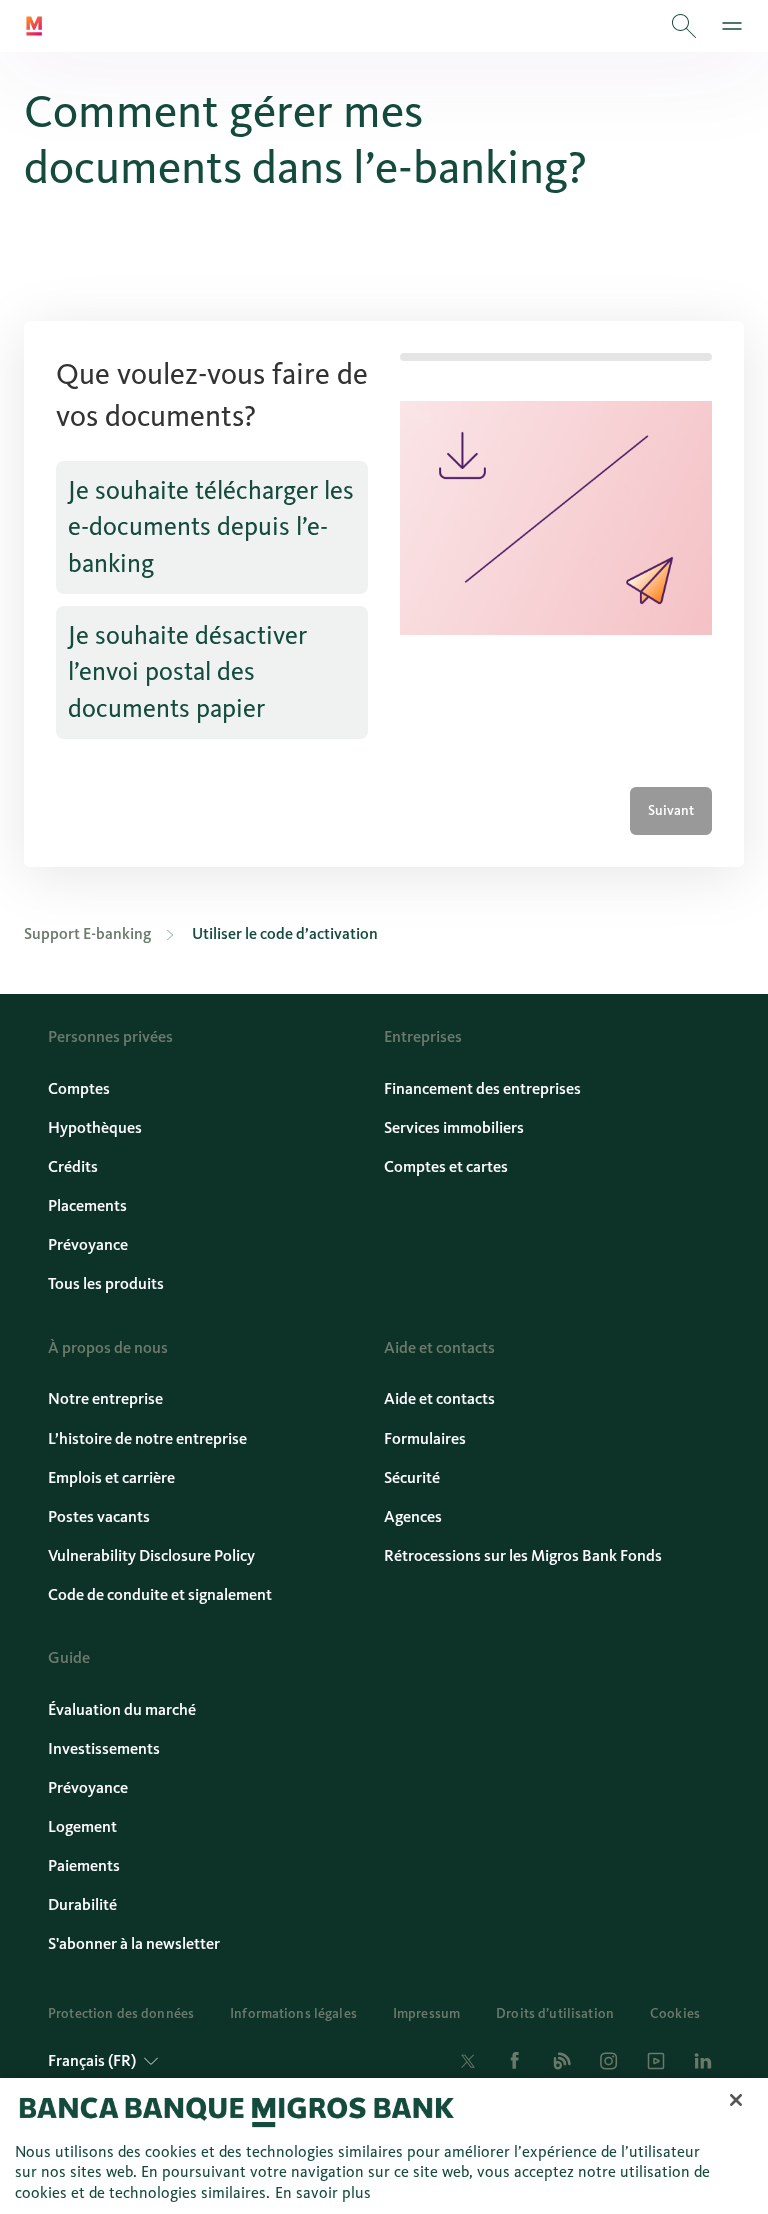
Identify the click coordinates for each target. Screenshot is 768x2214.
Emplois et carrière (111, 1477)
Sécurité (412, 1477)
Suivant (671, 810)
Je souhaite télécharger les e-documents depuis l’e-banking (211, 527)
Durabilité (82, 1904)
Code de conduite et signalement (160, 1594)
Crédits (73, 1166)
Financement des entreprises (482, 1088)
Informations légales (293, 2013)
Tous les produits (106, 1283)
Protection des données (121, 2013)
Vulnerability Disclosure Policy (151, 1555)
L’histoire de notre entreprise (147, 1438)
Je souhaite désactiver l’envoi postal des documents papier (187, 672)
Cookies (675, 2013)
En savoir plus (323, 2192)
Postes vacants (99, 1516)
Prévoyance (88, 1244)
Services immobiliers (454, 1127)
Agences (413, 1516)
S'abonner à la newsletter (134, 1943)
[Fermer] (736, 2100)
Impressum (426, 2013)
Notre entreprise (105, 1398)
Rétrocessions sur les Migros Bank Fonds (523, 1555)
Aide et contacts (439, 1398)
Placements (87, 1205)
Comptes (79, 1088)
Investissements (104, 1748)
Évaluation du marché (122, 1709)
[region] (384, 2146)
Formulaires (425, 1438)
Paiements (84, 1865)
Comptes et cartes (446, 1166)
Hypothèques (95, 1127)
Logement (82, 1826)
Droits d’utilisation (555, 2013)
